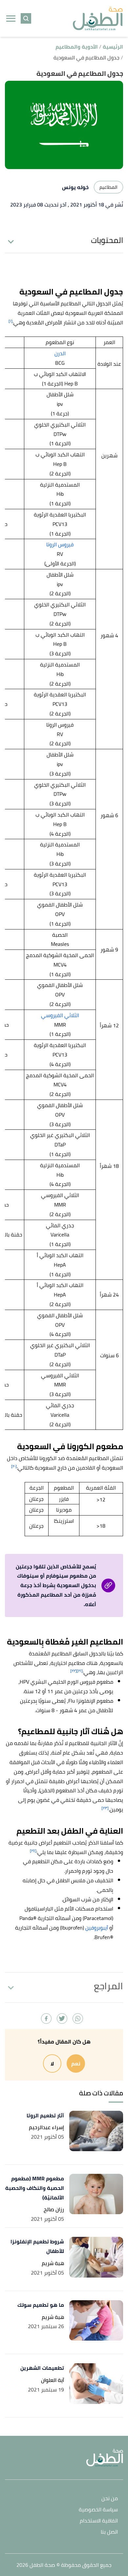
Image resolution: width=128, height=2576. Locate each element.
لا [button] (52, 2063)
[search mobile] (26, 18)
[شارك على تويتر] (62, 2019)
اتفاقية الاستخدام (99, 2521)
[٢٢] (74, 1671)
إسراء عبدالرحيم (46, 2127)
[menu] (11, 18)
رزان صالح (54, 2209)
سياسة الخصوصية (98, 2510)
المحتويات (107, 240)
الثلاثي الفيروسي (60, 1015)
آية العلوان (53, 2380)
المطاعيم (108, 187)
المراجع (108, 1986)
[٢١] (80, 1671)
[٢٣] (105, 1808)
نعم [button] (76, 2063)
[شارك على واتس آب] (78, 2019)
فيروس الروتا (60, 544)
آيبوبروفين (97, 1928)
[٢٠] (14, 1466)
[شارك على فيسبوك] (46, 2019)
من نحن (110, 2499)
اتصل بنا (109, 2532)
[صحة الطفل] (98, 19)
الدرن (60, 353)
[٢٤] (33, 1851)
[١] (11, 321)
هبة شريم (53, 2263)
